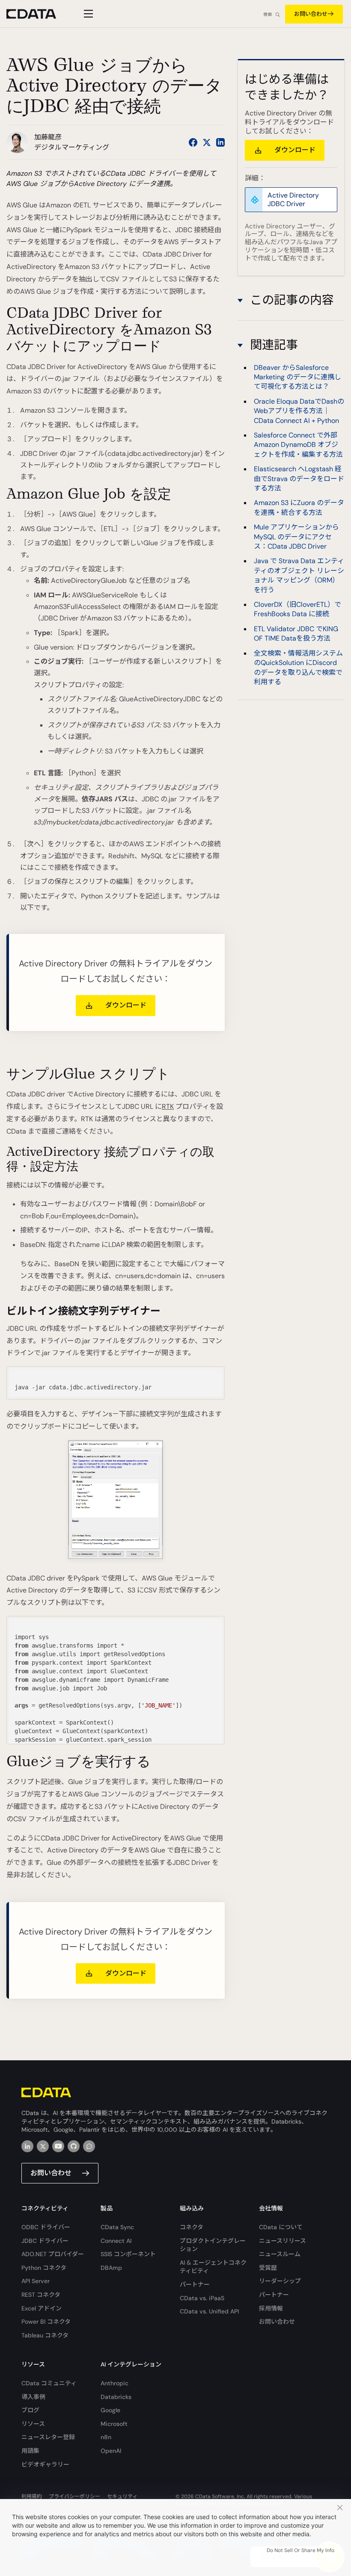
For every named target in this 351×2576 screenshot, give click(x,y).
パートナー (195, 2284)
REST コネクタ (41, 2295)
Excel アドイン (42, 2308)
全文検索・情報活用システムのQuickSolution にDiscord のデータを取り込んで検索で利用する (298, 668)
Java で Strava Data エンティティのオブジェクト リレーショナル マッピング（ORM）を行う (299, 575)
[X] (43, 2146)
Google (110, 2410)
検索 (268, 14)
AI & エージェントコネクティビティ (213, 2267)
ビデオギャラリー (45, 2464)
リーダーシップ (280, 2281)
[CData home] (38, 14)
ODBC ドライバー (46, 2227)
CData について (281, 2227)
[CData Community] (89, 2146)
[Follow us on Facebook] (193, 142)
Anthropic (115, 2383)
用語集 (30, 2451)
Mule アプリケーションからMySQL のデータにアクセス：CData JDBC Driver (296, 537)
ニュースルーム (280, 2254)
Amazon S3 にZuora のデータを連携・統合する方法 (299, 507)
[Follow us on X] (207, 142)
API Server (36, 2281)
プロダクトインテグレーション (213, 2245)
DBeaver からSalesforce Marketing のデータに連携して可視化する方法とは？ (297, 377)
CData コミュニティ (49, 2383)
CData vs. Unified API (209, 2311)
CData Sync (117, 2227)
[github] (74, 2146)
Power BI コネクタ (46, 2322)
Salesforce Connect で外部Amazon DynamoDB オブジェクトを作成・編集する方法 (298, 445)
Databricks (116, 2397)
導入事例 (33, 2397)
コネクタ (192, 2227)
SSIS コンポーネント (128, 2254)
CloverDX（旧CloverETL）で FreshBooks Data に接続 (297, 609)
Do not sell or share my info (300, 2550)
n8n (106, 2437)
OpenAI (111, 2451)
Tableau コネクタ (45, 2335)
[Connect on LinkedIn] (220, 142)
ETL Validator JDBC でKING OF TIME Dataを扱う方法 (296, 634)
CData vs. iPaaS (202, 2298)
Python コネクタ (44, 2268)
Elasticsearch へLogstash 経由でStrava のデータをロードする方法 (299, 479)
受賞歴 (268, 2268)
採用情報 (271, 2308)
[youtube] (58, 2146)
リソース (33, 2424)
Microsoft (114, 2424)
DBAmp (111, 2268)
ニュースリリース (283, 2241)
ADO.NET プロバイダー (53, 2254)
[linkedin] (27, 2146)
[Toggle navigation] (87, 14)
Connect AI (116, 2241)
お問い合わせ (311, 14)
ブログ (30, 2410)
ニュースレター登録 (48, 2437)
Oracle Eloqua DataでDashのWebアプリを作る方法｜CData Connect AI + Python (299, 411)
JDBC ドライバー (45, 2241)
